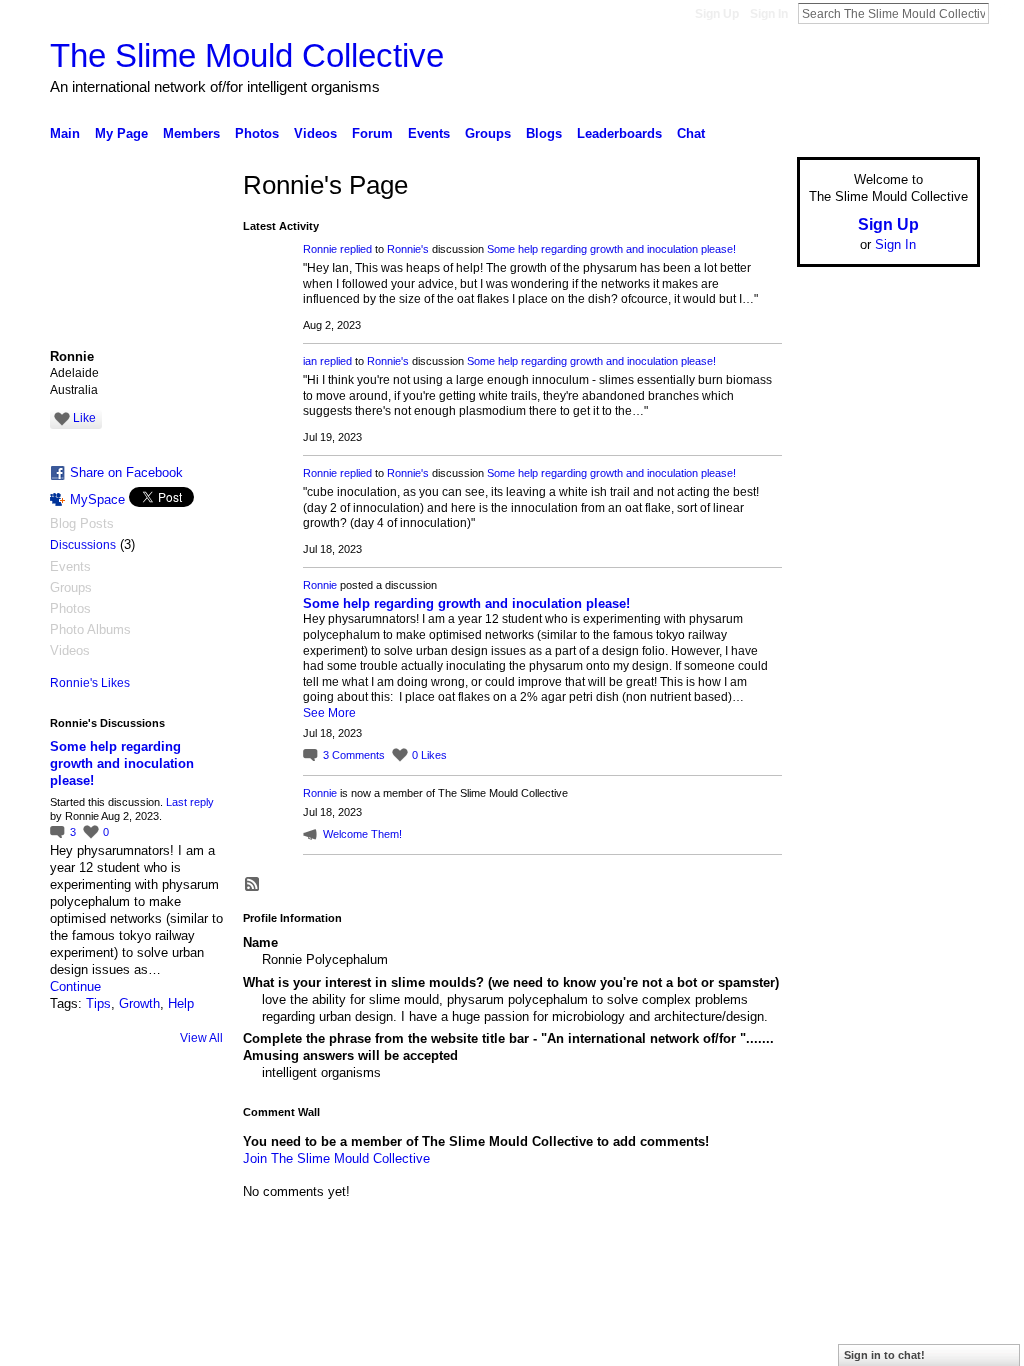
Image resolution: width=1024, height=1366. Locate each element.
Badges (753, 1291)
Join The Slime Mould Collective (336, 1158)
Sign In (769, 14)
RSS (253, 885)
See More (329, 713)
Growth (139, 1003)
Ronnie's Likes (90, 683)
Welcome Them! (362, 834)
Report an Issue (832, 1291)
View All (201, 1038)
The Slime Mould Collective (247, 55)
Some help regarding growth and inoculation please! (122, 763)
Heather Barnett (200, 1291)
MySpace (97, 499)
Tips (98, 1003)
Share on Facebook (126, 472)
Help (181, 1003)
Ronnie (320, 249)
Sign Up (717, 14)
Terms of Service (935, 1291)
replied (356, 249)
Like (84, 418)
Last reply (190, 802)
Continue (75, 986)
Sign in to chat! (884, 1355)
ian (310, 361)
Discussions (83, 545)
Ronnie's (408, 249)
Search (1005, 13)
